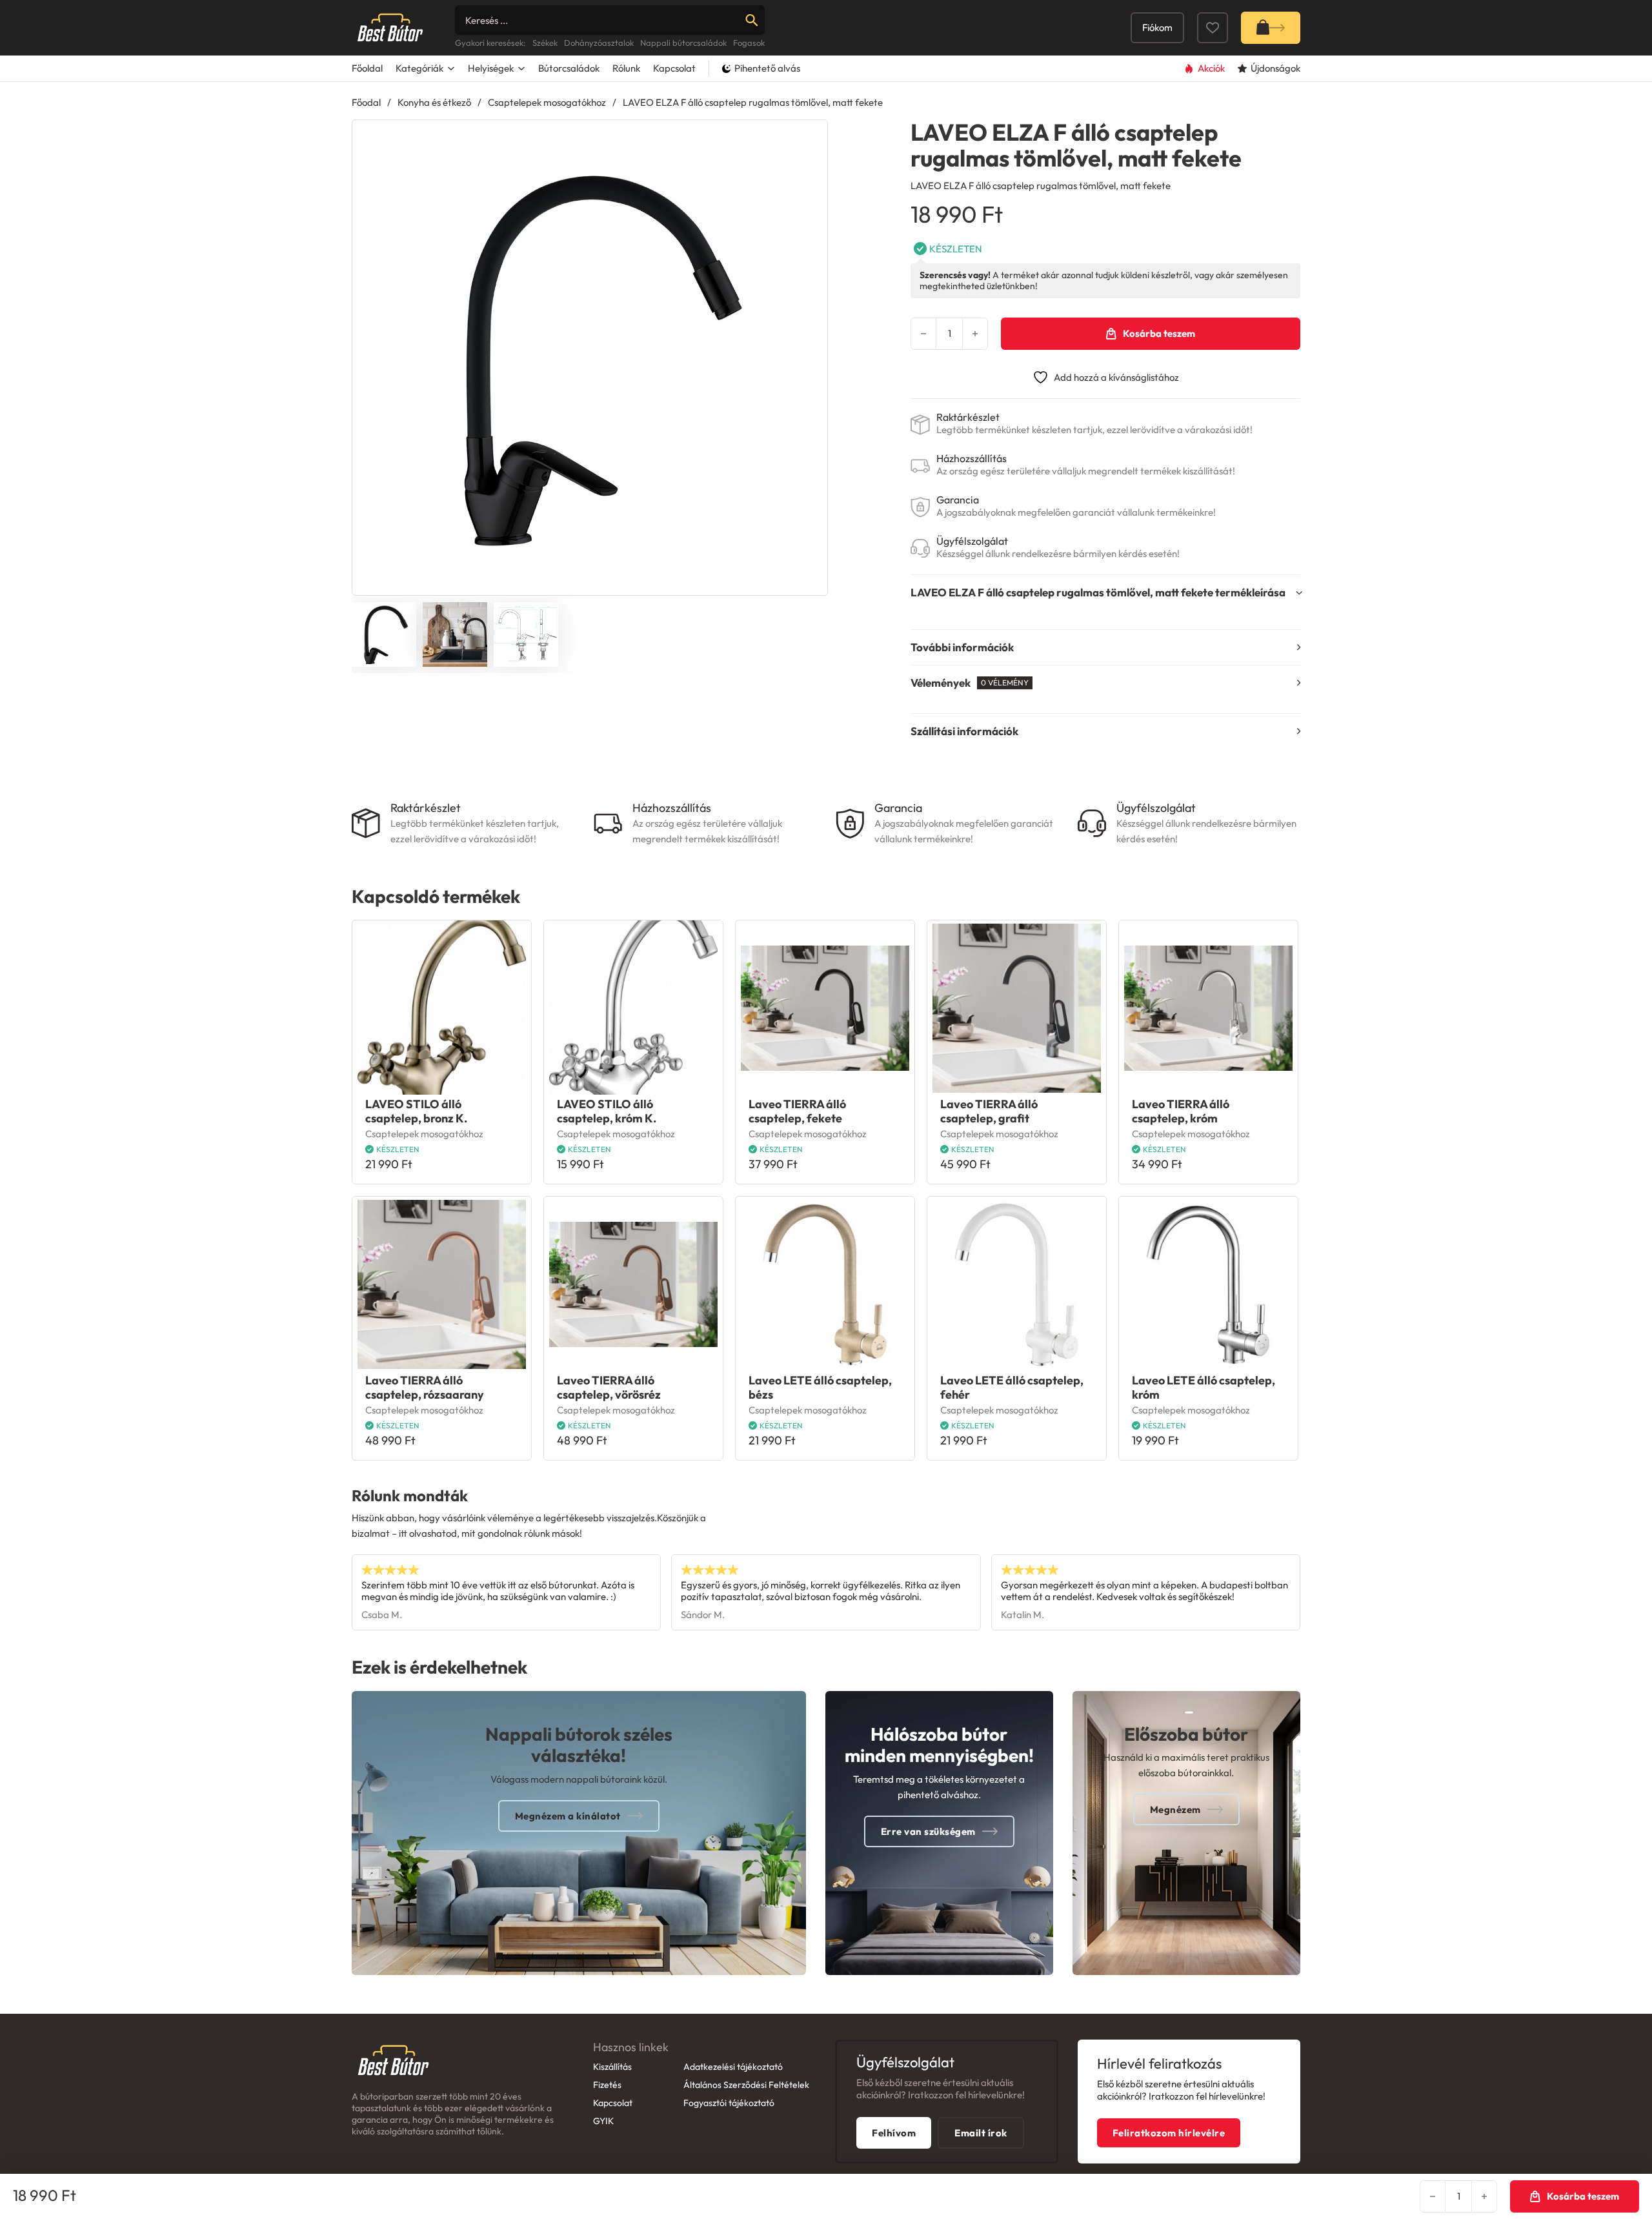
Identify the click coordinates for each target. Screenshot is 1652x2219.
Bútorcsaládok (569, 68)
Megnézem (1175, 1809)
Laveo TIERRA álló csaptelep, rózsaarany (425, 1387)
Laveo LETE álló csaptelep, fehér (1012, 1387)
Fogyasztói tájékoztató (729, 2103)
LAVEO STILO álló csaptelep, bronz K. (416, 1111)
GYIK (603, 2121)
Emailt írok (981, 2133)
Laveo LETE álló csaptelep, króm (1204, 1387)
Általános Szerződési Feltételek (746, 2085)
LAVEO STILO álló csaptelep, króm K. (607, 1111)
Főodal (366, 102)
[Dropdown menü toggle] (451, 68)
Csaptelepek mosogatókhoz (547, 102)
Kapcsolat (674, 68)
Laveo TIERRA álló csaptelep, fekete (797, 1111)
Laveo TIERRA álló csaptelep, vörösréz (609, 1387)
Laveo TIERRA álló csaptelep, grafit (989, 1111)
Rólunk (626, 68)
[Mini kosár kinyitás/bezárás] (1271, 28)
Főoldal (367, 68)
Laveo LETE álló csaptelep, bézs (820, 1387)
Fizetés (607, 2085)
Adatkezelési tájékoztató (733, 2067)
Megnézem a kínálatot (568, 1816)
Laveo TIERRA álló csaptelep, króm (1181, 1111)
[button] (810, 137)
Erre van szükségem (928, 1831)
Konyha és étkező (434, 102)
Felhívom (894, 2133)
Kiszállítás (612, 2067)
